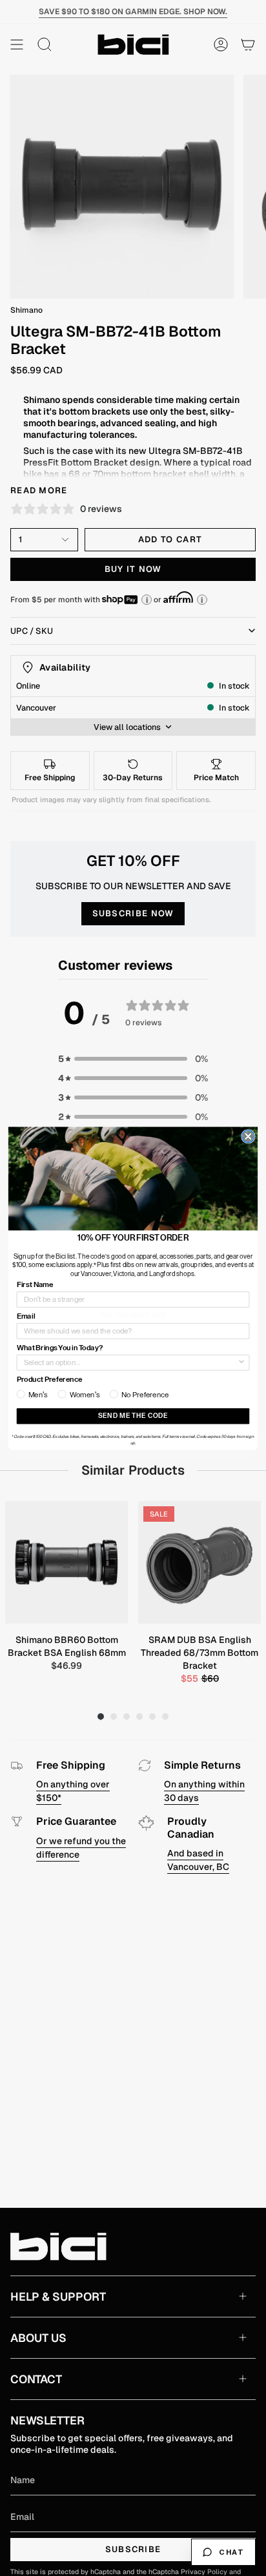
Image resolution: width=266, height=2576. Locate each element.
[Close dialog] (248, 1136)
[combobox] (131, 1362)
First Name (35, 1284)
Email (26, 1316)
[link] (133, 1178)
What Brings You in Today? (60, 1348)
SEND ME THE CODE (133, 1416)
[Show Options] (242, 1362)
